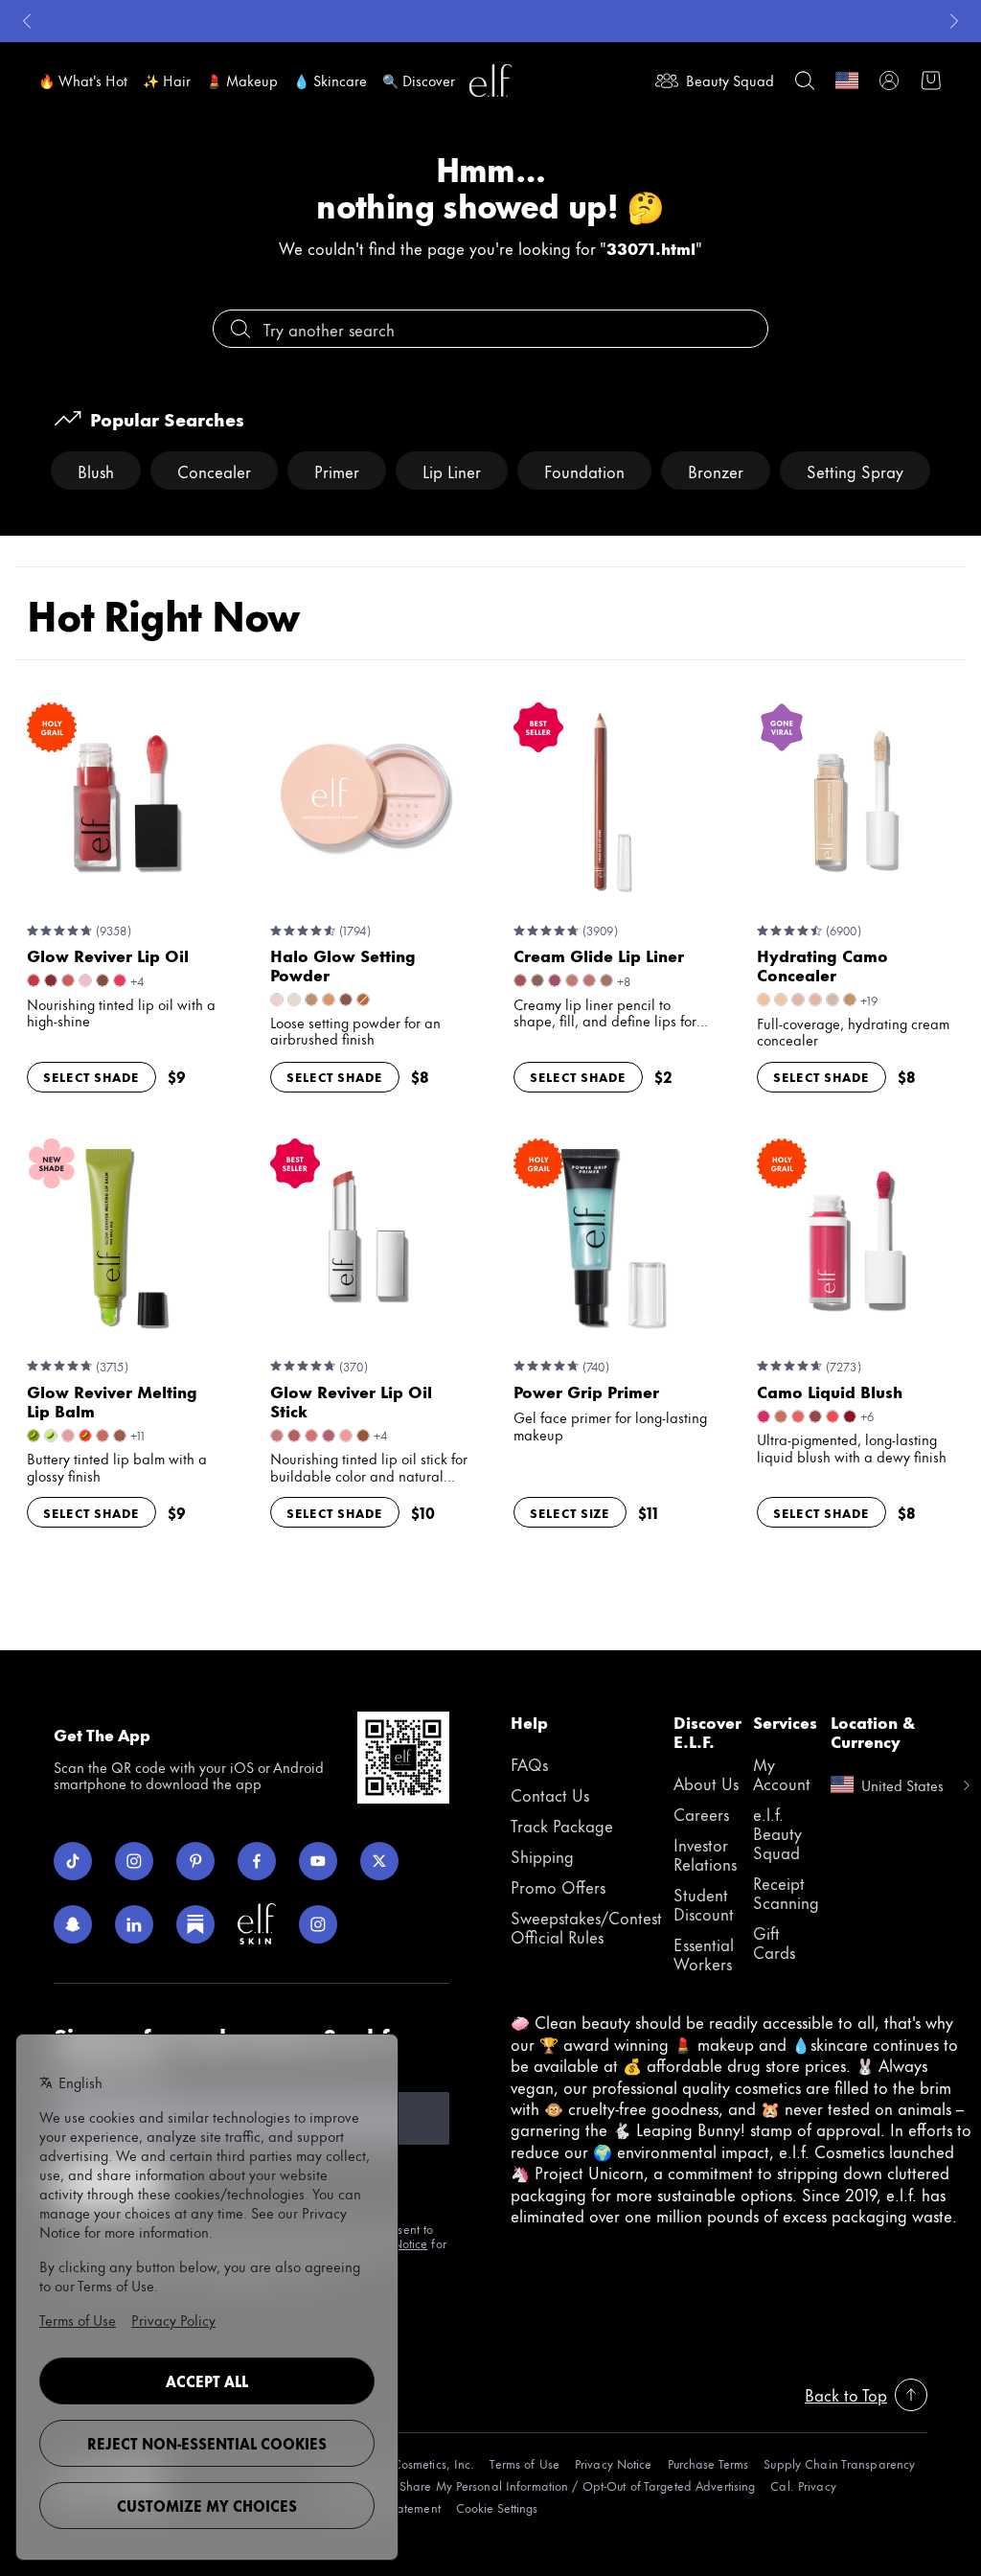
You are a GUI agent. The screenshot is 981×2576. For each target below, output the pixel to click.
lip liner (452, 471)
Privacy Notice (614, 2463)
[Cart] (931, 80)
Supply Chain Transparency (839, 2463)
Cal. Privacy (803, 2485)
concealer (214, 471)
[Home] (490, 80)
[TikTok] (73, 1861)
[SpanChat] (73, 1924)
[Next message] (954, 21)
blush (96, 471)
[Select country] (847, 80)
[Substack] (195, 1924)
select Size (570, 1512)
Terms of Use (524, 2463)
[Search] (805, 80)
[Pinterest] (195, 1861)
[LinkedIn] (134, 1924)
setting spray (855, 471)
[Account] (889, 80)
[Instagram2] (318, 1924)
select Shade (91, 1076)
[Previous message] (27, 21)
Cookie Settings (497, 2507)
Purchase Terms (708, 2463)
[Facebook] (257, 1861)
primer (337, 471)
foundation (584, 471)
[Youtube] (318, 1861)
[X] (379, 1861)
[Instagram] (134, 1861)
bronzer (716, 471)
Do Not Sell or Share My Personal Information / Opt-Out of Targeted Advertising (536, 2485)
